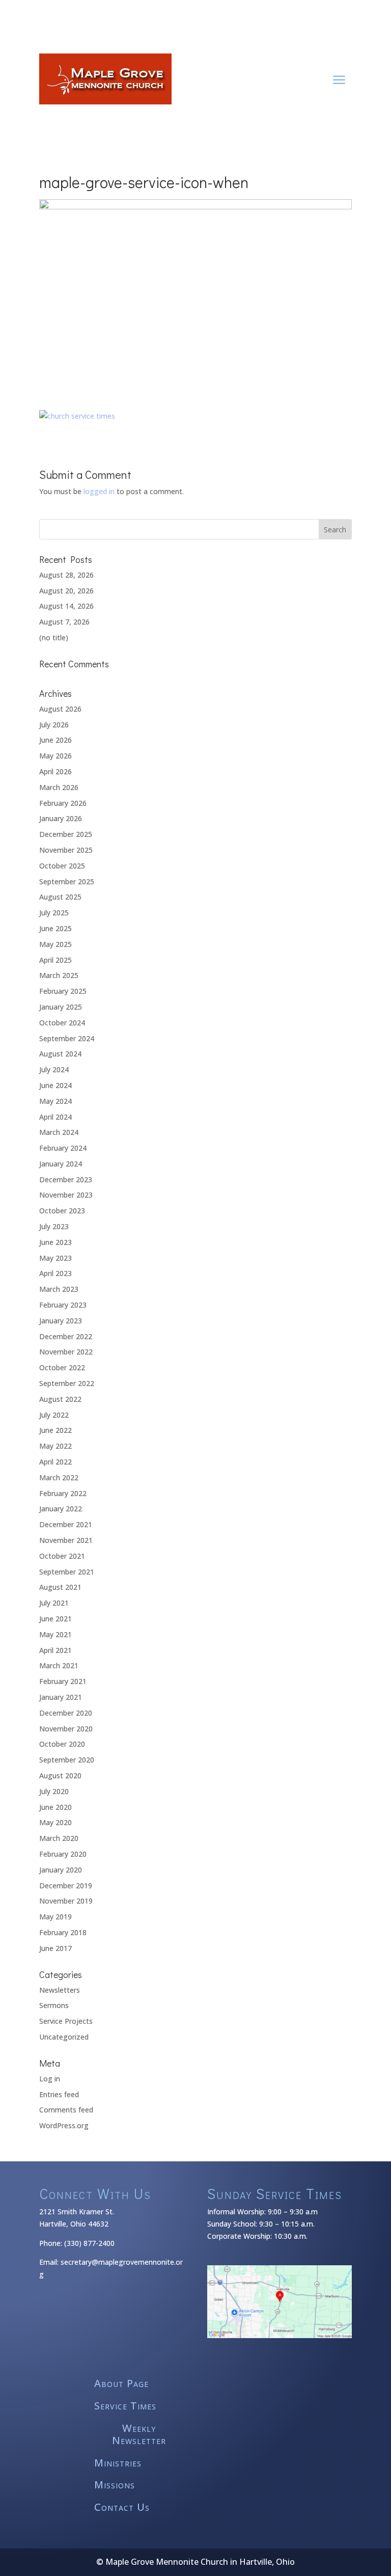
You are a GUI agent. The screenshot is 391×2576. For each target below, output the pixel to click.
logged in (99, 491)
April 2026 (55, 771)
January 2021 (61, 1697)
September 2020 (67, 1760)
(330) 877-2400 (89, 2243)
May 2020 (55, 1822)
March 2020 (59, 1838)
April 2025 (55, 960)
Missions (115, 2485)
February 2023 (63, 1305)
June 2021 (55, 1619)
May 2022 (55, 1446)
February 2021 (63, 1681)
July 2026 (54, 725)
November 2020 (66, 1729)
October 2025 (62, 866)
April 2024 (55, 1117)
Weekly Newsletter (139, 2435)
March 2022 (59, 1477)
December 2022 (66, 1336)
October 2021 (62, 1556)
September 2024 (67, 1038)
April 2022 (55, 1462)
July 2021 (54, 1603)
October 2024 (62, 1023)
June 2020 (55, 1807)
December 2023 (66, 1179)
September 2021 (67, 1572)
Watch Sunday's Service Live (196, 6)
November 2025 (66, 850)
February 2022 (63, 1493)
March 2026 (59, 787)
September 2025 (67, 882)
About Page (121, 2384)
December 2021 (66, 1524)
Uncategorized (64, 2037)
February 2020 (63, 1854)
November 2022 (66, 1352)
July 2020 (54, 1791)
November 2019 (66, 1901)
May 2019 (55, 1917)
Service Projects (66, 2021)
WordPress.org (64, 2125)
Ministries (118, 2463)
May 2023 (55, 1258)
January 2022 (61, 1509)
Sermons (54, 2005)
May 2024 (55, 1101)
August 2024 (60, 1054)
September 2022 (67, 1383)
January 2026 (61, 818)
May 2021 (55, 1634)
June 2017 (55, 1948)
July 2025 (54, 913)
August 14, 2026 (66, 606)
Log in (50, 2079)
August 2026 (60, 709)
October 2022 (62, 1367)
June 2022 (55, 1430)
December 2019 (66, 1886)
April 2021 (55, 1650)
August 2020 (60, 1775)
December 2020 (66, 1713)
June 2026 (55, 740)
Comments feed (66, 2110)
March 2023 (59, 1289)
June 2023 (55, 1242)
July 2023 (54, 1226)
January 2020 (61, 1870)
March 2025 (59, 975)
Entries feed (59, 2094)
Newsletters (60, 1990)
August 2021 (60, 1587)
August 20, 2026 (66, 591)
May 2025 (55, 944)
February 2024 (63, 1148)
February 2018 (63, 1932)
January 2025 (61, 1007)
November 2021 (66, 1540)
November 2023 (66, 1195)
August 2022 (60, 1399)
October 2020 (62, 1744)
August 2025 (60, 897)
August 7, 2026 (64, 622)
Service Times (125, 2406)
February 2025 (63, 991)
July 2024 (54, 1069)
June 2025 (55, 928)
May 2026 (55, 756)
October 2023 (62, 1211)
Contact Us (122, 2507)
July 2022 (54, 1415)
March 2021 (59, 1665)
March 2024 (59, 1132)
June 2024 (55, 1085)
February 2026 (63, 803)
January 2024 (61, 1164)
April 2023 (55, 1273)
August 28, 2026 (66, 575)
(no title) (54, 638)
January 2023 (61, 1321)
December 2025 (66, 834)
